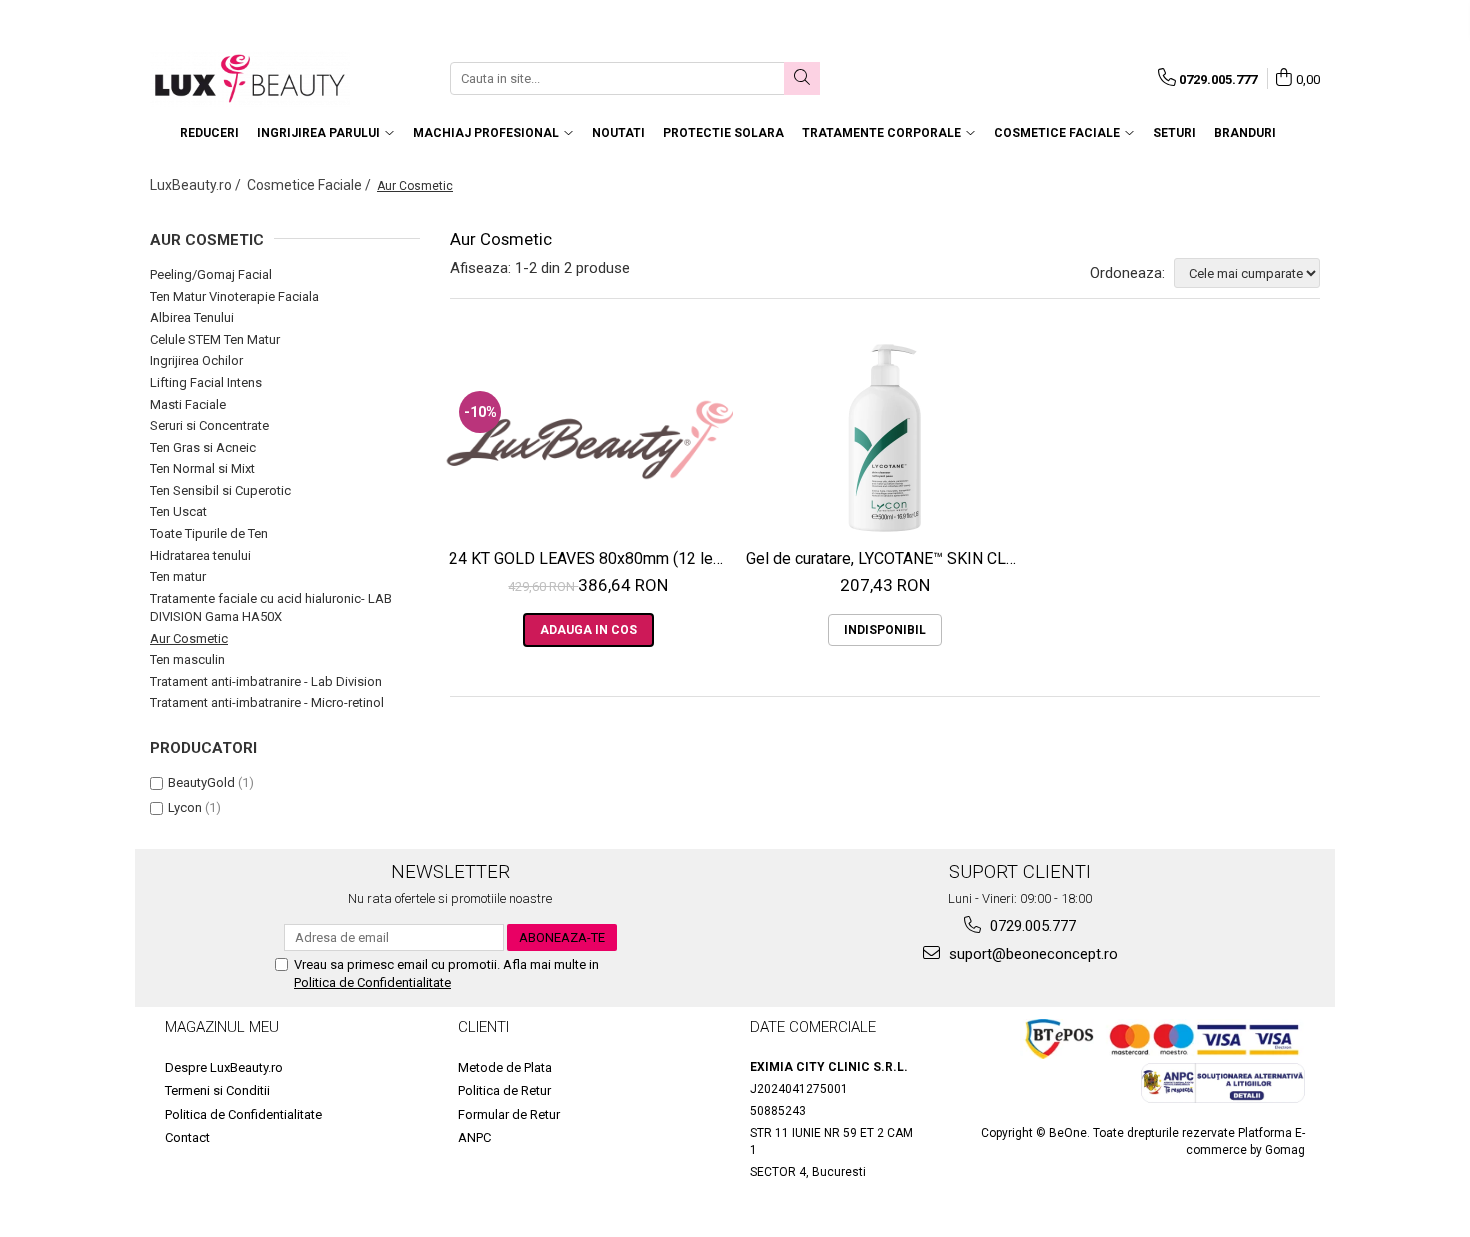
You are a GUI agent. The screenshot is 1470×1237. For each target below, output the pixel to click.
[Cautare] (802, 78)
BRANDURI (1245, 133)
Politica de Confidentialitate (372, 982)
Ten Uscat (178, 511)
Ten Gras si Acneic (203, 447)
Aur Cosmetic (189, 638)
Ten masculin (187, 659)
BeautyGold (201, 782)
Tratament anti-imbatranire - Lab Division (266, 681)
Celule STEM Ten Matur (215, 339)
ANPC (474, 1137)
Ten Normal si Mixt (202, 468)
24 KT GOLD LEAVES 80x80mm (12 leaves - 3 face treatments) (591, 558)
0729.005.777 (1031, 926)
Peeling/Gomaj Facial (211, 274)
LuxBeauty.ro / (197, 185)
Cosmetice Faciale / (310, 185)
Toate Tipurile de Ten (209, 533)
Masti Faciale (188, 404)
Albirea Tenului (192, 317)
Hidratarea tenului (200, 555)
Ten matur (178, 576)
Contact (187, 1137)
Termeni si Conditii (217, 1090)
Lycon (185, 807)
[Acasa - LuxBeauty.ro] (250, 78)
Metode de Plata (505, 1067)
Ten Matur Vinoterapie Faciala (234, 296)
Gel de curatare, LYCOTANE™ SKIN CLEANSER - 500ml (888, 558)
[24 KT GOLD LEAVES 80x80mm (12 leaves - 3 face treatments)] (588, 439)
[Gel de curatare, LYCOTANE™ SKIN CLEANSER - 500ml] (885, 439)
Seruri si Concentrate (209, 425)
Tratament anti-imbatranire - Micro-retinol (267, 702)
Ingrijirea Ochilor (196, 360)
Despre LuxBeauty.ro (224, 1067)
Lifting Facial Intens (206, 382)
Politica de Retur (504, 1090)
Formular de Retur (509, 1114)
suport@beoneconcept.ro (1031, 954)
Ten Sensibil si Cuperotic (220, 490)
